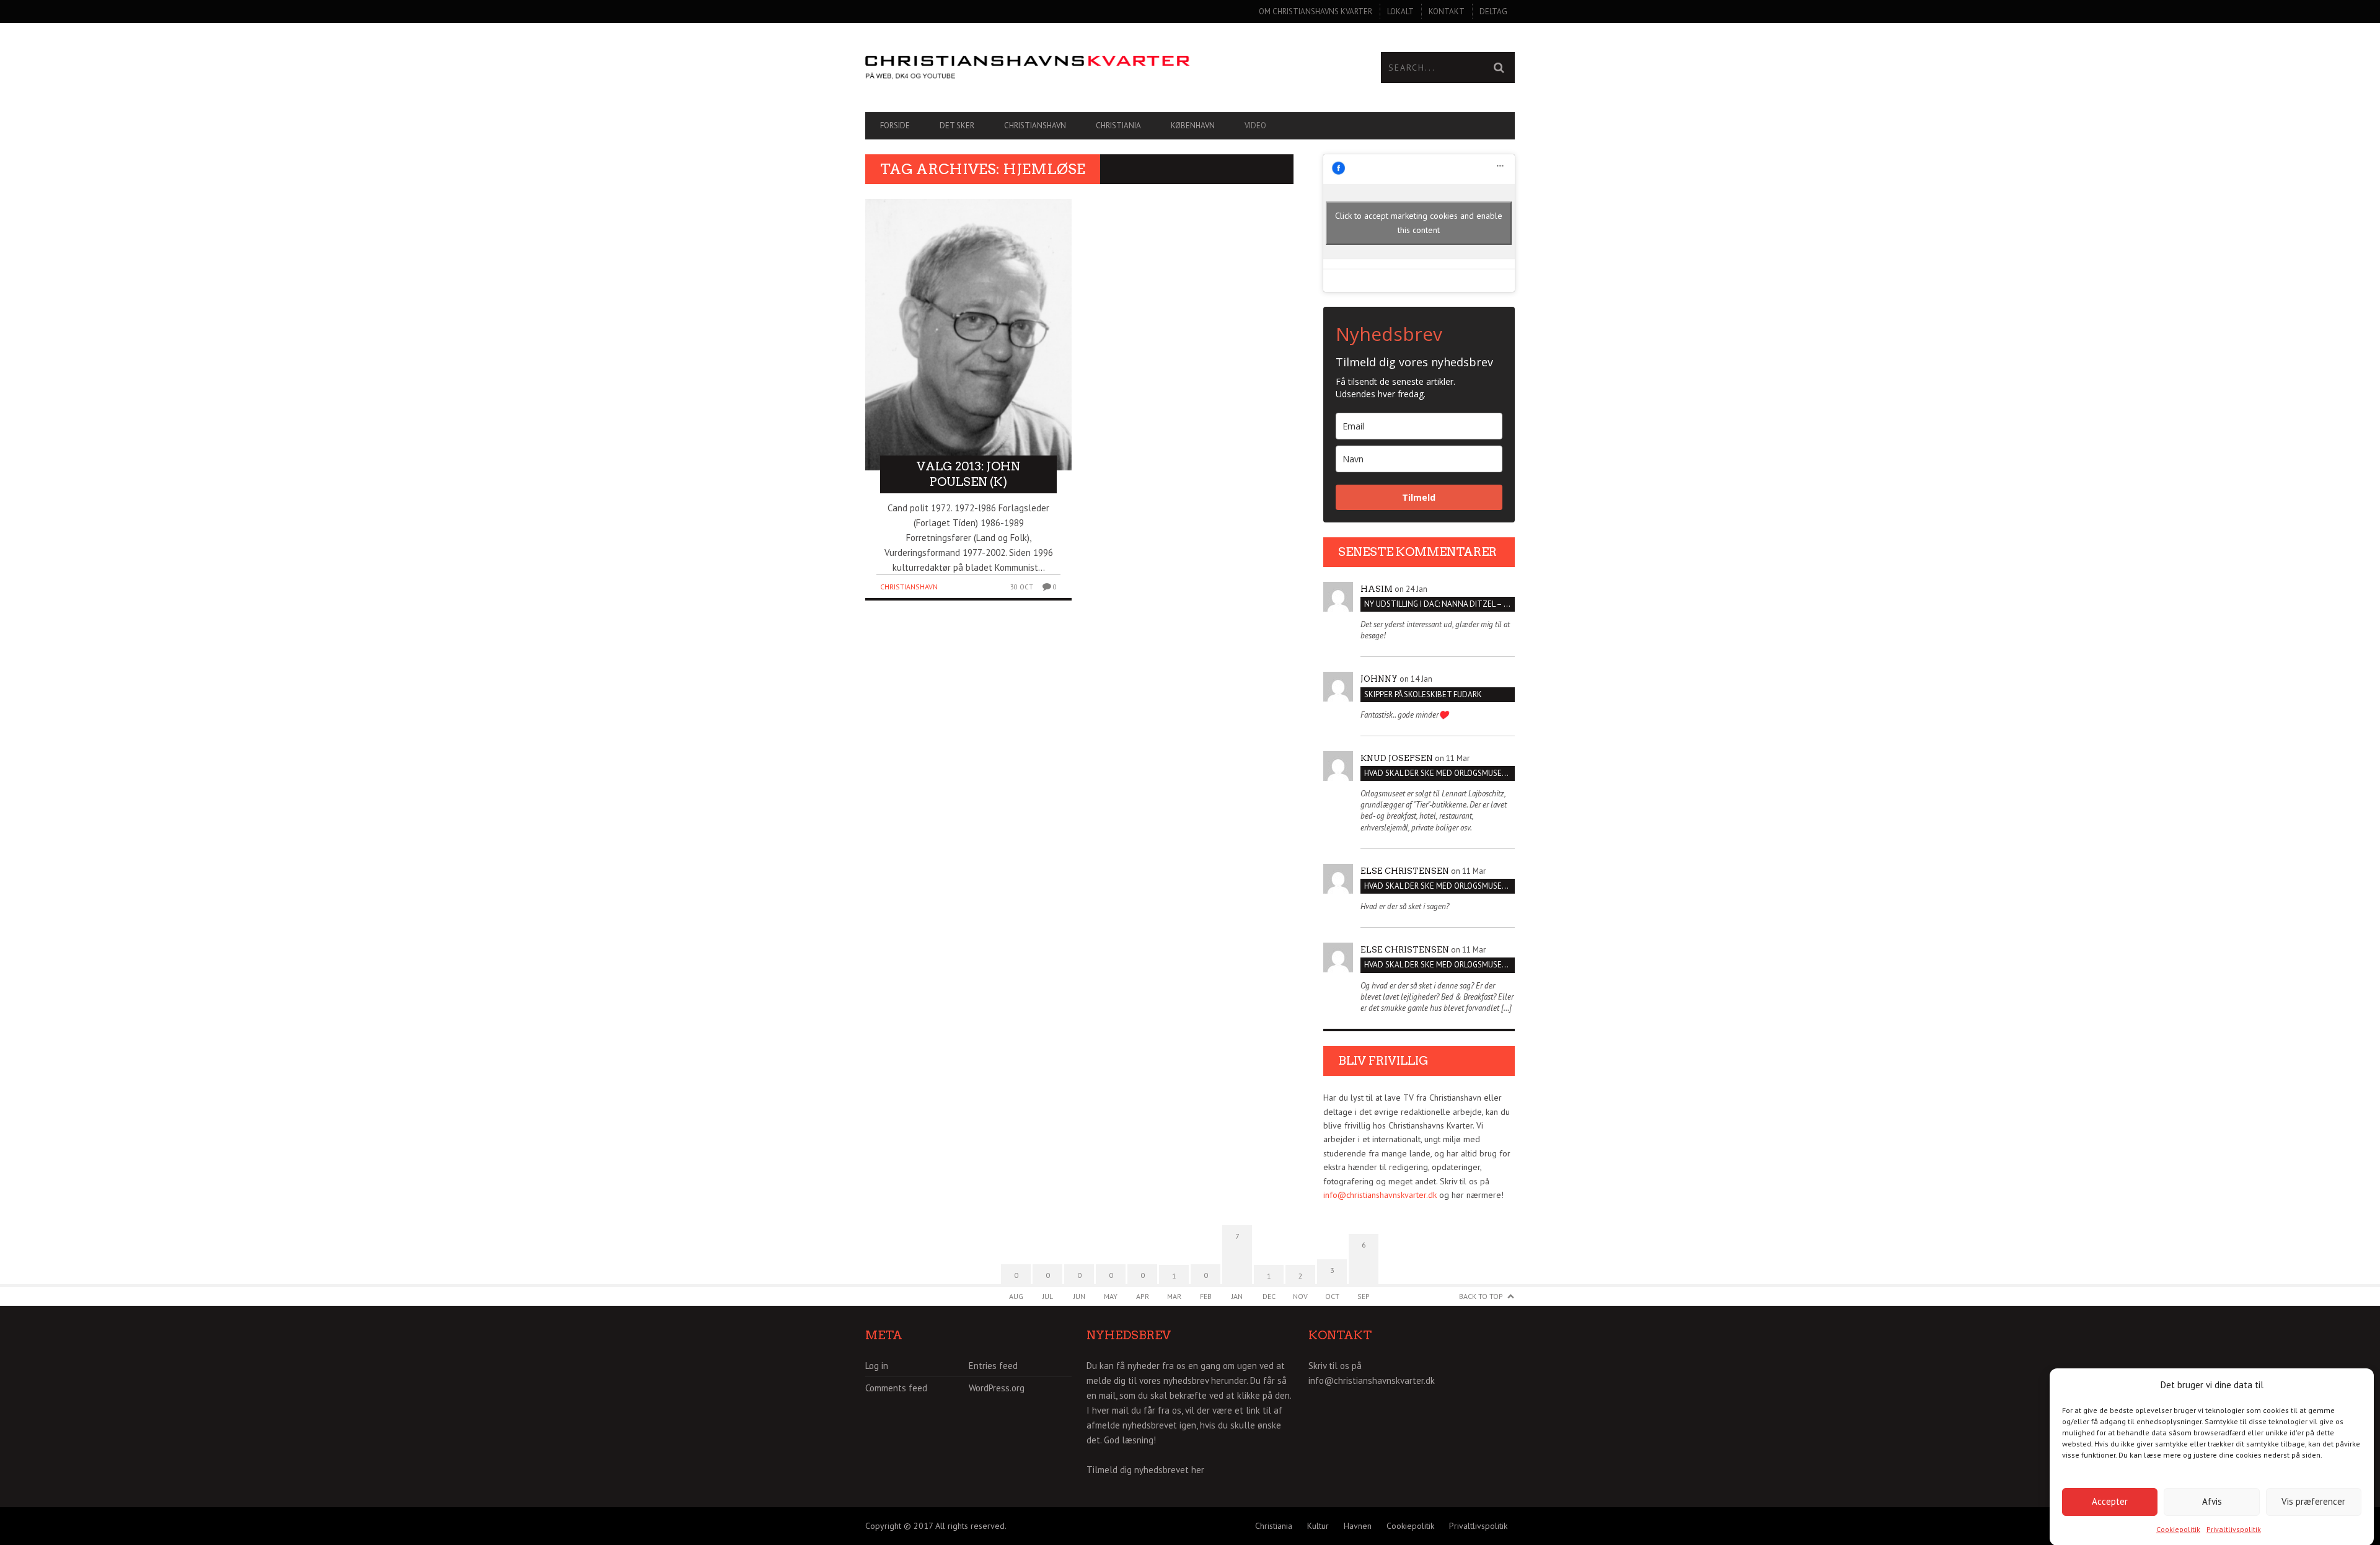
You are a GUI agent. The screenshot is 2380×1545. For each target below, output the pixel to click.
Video (1255, 125)
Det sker (957, 125)
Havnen (1358, 1526)
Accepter (2110, 1501)
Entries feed (993, 1366)
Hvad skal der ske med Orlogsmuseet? (1439, 773)
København (1193, 125)
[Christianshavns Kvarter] (1028, 68)
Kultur (1318, 1526)
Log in (877, 1366)
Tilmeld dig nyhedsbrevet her (1145, 1470)
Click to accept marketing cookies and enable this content (1419, 223)
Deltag (1493, 11)
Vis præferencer (2313, 1501)
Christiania (1118, 125)
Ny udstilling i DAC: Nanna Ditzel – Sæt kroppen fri (1439, 604)
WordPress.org (997, 1388)
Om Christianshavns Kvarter (1316, 11)
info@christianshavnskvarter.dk (1380, 1195)
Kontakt (1447, 11)
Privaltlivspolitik (2234, 1529)
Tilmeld (1419, 497)
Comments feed (896, 1388)
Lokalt (1400, 11)
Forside (895, 125)
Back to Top (1481, 1296)
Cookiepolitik (2178, 1529)
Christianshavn (1035, 125)
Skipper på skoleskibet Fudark (1423, 694)
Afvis (2212, 1501)
